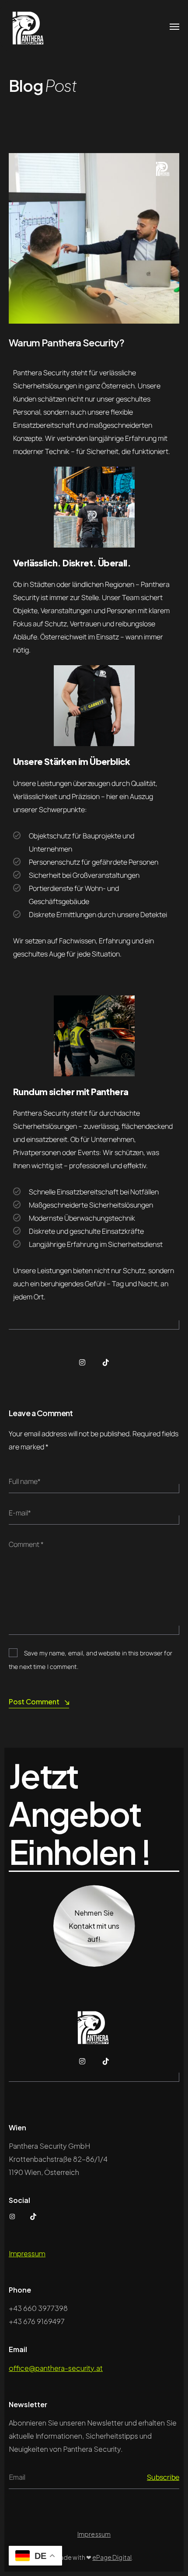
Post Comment (34, 1702)
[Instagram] (82, 1362)
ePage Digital (112, 2557)
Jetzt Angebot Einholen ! (80, 1814)
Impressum (27, 2253)
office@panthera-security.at (56, 2368)
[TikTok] (106, 1362)
